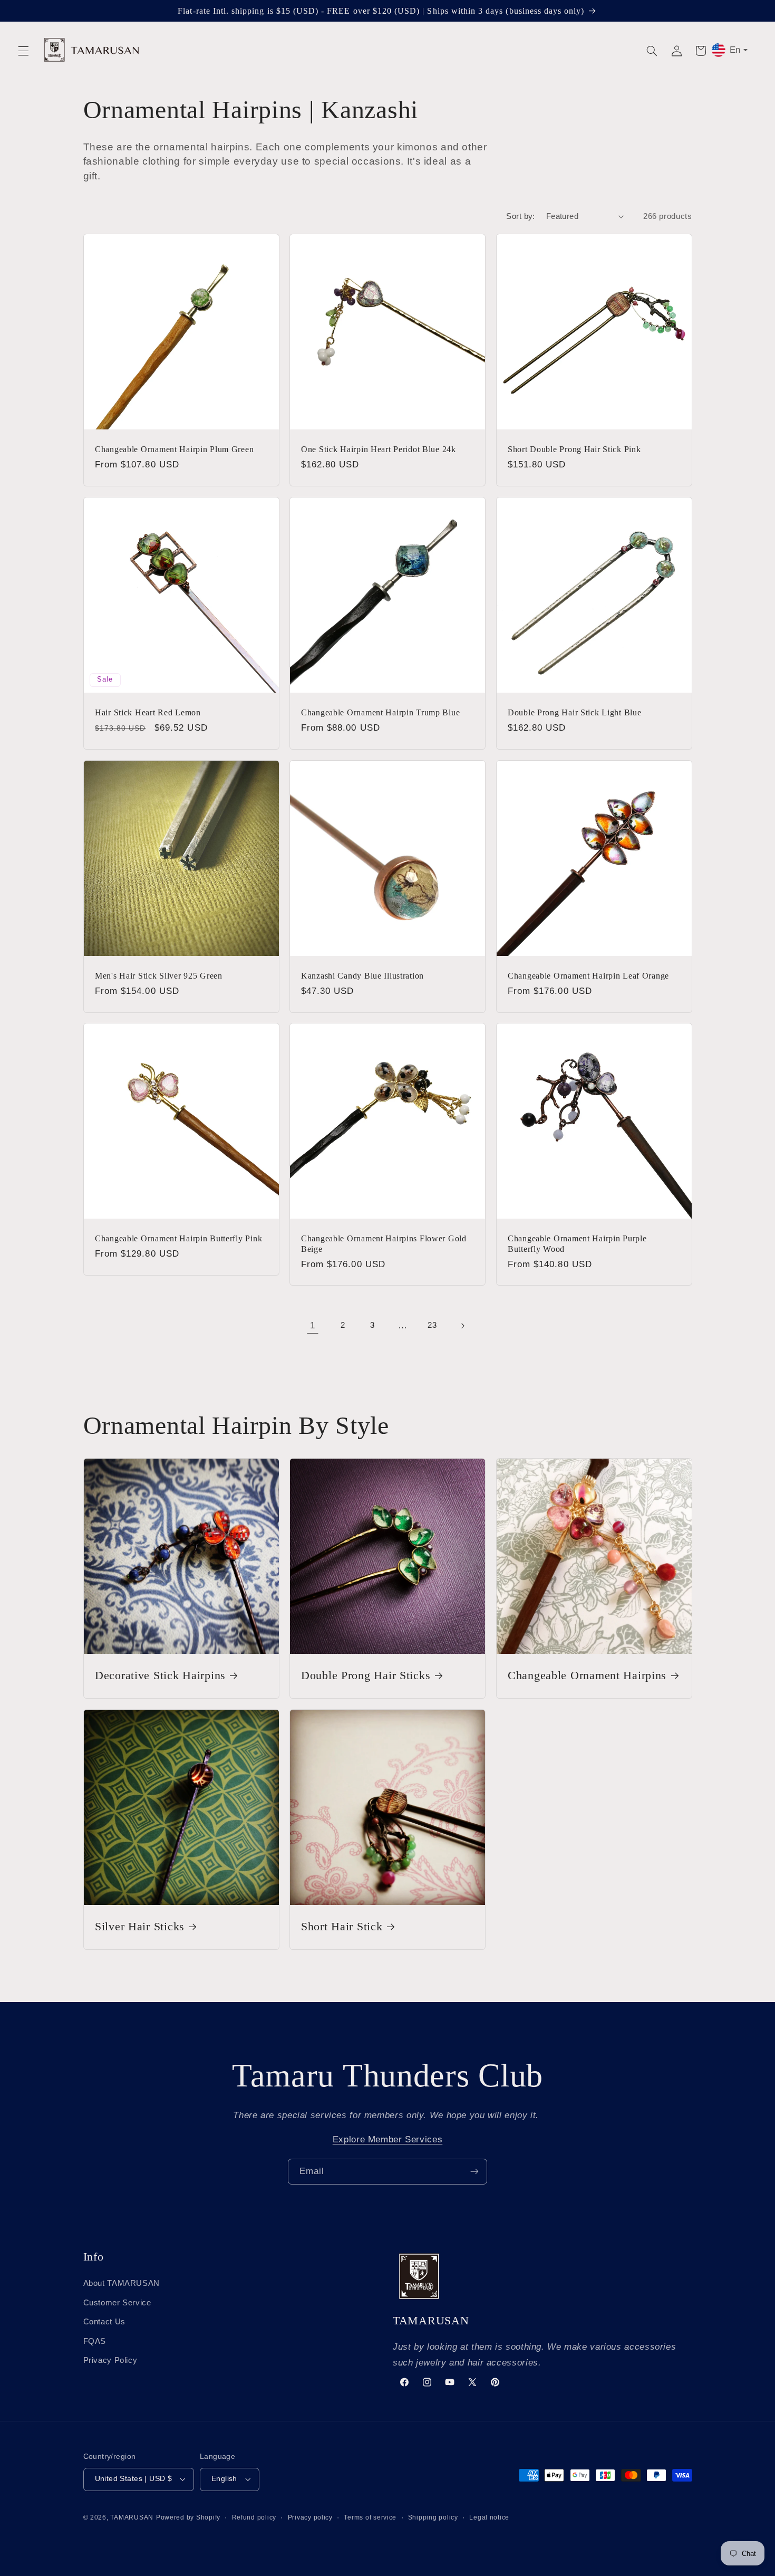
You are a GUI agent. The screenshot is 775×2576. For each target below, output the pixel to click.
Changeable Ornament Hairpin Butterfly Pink (178, 1238)
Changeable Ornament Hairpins (587, 1675)
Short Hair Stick (342, 1927)
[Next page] (462, 1326)
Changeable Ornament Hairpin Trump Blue (380, 712)
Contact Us (104, 2322)
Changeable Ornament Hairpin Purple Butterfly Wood (577, 1244)
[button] (23, 51)
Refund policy (254, 2517)
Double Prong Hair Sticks (366, 1675)
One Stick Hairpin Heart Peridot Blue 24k (379, 449)
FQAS (95, 2341)
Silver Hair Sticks (140, 1927)
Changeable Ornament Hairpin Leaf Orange (588, 975)
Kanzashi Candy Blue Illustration (362, 975)
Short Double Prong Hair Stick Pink (574, 449)
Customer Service (117, 2303)
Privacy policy (310, 2517)
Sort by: (520, 216)
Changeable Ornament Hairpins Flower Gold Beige (384, 1244)
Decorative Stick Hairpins (160, 1675)
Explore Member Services (388, 2139)
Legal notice (489, 2517)
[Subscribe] (474, 2172)
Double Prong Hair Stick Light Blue (574, 712)
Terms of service (370, 2517)
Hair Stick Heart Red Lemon (148, 712)
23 (432, 1325)
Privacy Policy (110, 2360)
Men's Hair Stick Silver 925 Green (159, 975)
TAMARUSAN (132, 2517)
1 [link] (313, 1325)
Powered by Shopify (188, 2517)
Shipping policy (433, 2517)
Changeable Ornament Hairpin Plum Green (174, 449)
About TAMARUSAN (122, 2283)
